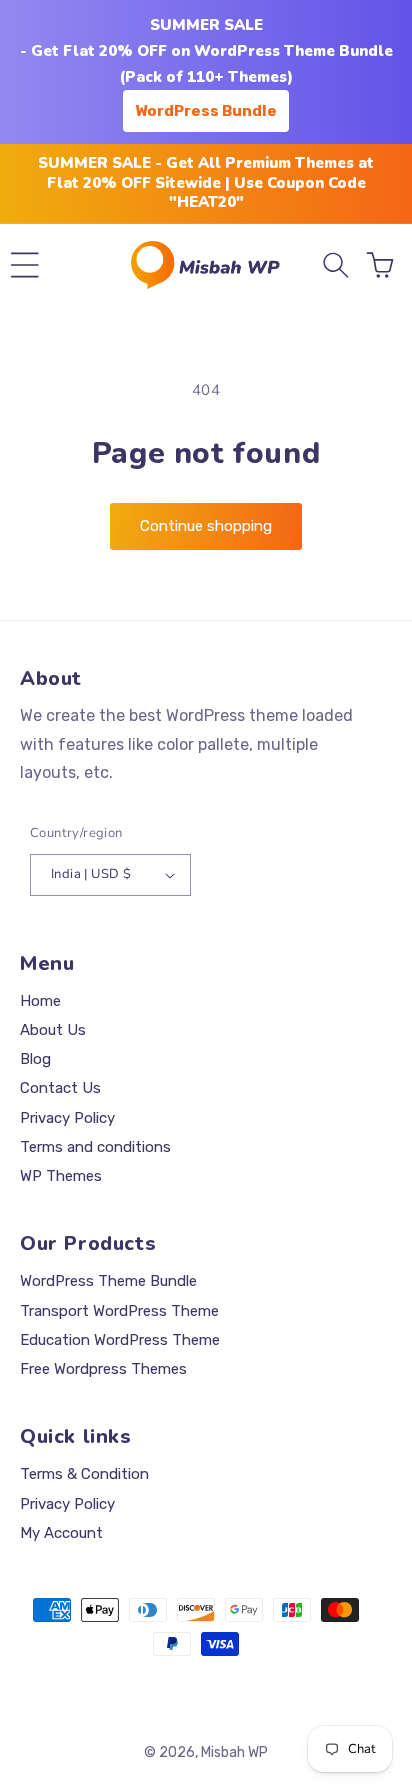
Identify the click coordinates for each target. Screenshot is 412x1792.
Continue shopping (206, 526)
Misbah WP (234, 1752)
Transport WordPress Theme (119, 1311)
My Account (61, 1533)
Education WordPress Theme (120, 1340)
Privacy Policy (67, 1118)
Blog (35, 1059)
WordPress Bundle (206, 111)
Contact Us (60, 1088)
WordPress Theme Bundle (108, 1281)
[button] (25, 265)
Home (40, 1001)
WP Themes (61, 1176)
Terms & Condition (84, 1474)
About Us (53, 1030)
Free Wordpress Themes (103, 1369)
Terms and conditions (95, 1147)
